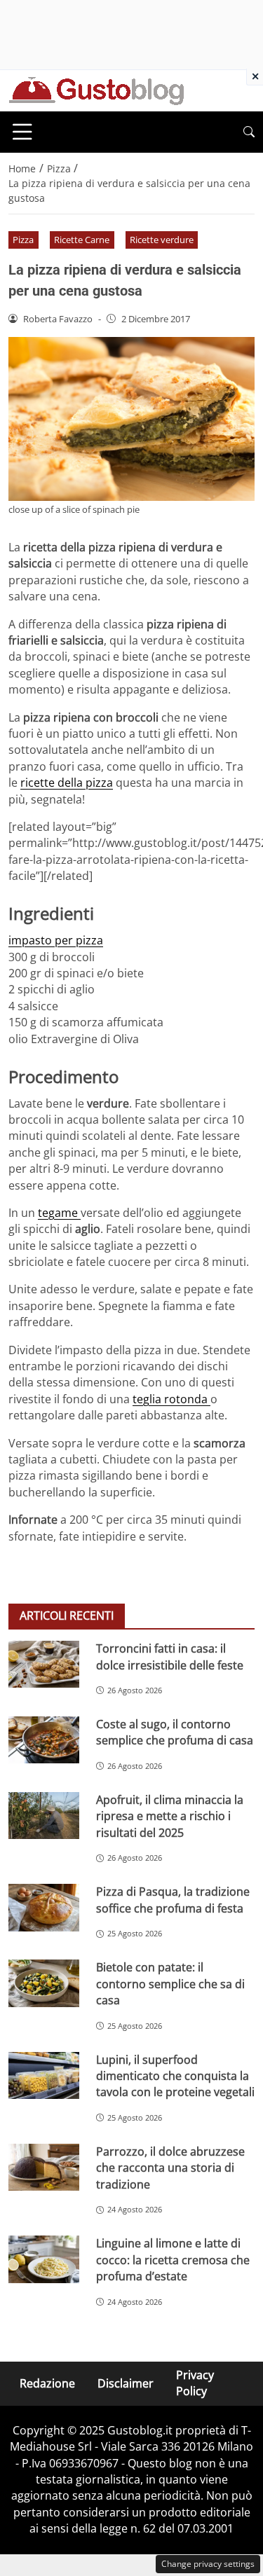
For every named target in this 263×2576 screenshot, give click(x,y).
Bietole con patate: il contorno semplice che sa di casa (170, 1984)
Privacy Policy (195, 2383)
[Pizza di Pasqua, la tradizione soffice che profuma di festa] (44, 1907)
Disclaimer (126, 2383)
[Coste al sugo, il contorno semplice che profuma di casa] (44, 1740)
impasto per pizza (56, 940)
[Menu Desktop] (22, 132)
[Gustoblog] (96, 90)
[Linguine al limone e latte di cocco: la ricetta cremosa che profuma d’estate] (44, 2259)
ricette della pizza (67, 783)
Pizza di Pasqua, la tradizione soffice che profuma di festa (173, 1900)
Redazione (47, 2383)
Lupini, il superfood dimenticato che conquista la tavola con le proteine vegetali (175, 2076)
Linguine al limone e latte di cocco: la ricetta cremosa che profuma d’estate (173, 2260)
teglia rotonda (171, 1399)
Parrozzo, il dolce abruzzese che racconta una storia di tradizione (170, 2168)
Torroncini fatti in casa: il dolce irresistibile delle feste (170, 1657)
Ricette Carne (82, 240)
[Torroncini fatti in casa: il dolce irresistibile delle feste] (44, 1664)
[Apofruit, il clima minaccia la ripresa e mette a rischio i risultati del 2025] (44, 1816)
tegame (59, 1213)
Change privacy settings (208, 2564)
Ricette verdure (162, 240)
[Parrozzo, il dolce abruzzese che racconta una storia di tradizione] (44, 2167)
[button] (249, 132)
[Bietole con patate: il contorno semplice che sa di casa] (44, 1983)
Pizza (23, 240)
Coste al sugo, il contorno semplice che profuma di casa (175, 1732)
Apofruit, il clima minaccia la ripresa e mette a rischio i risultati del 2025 (170, 1816)
